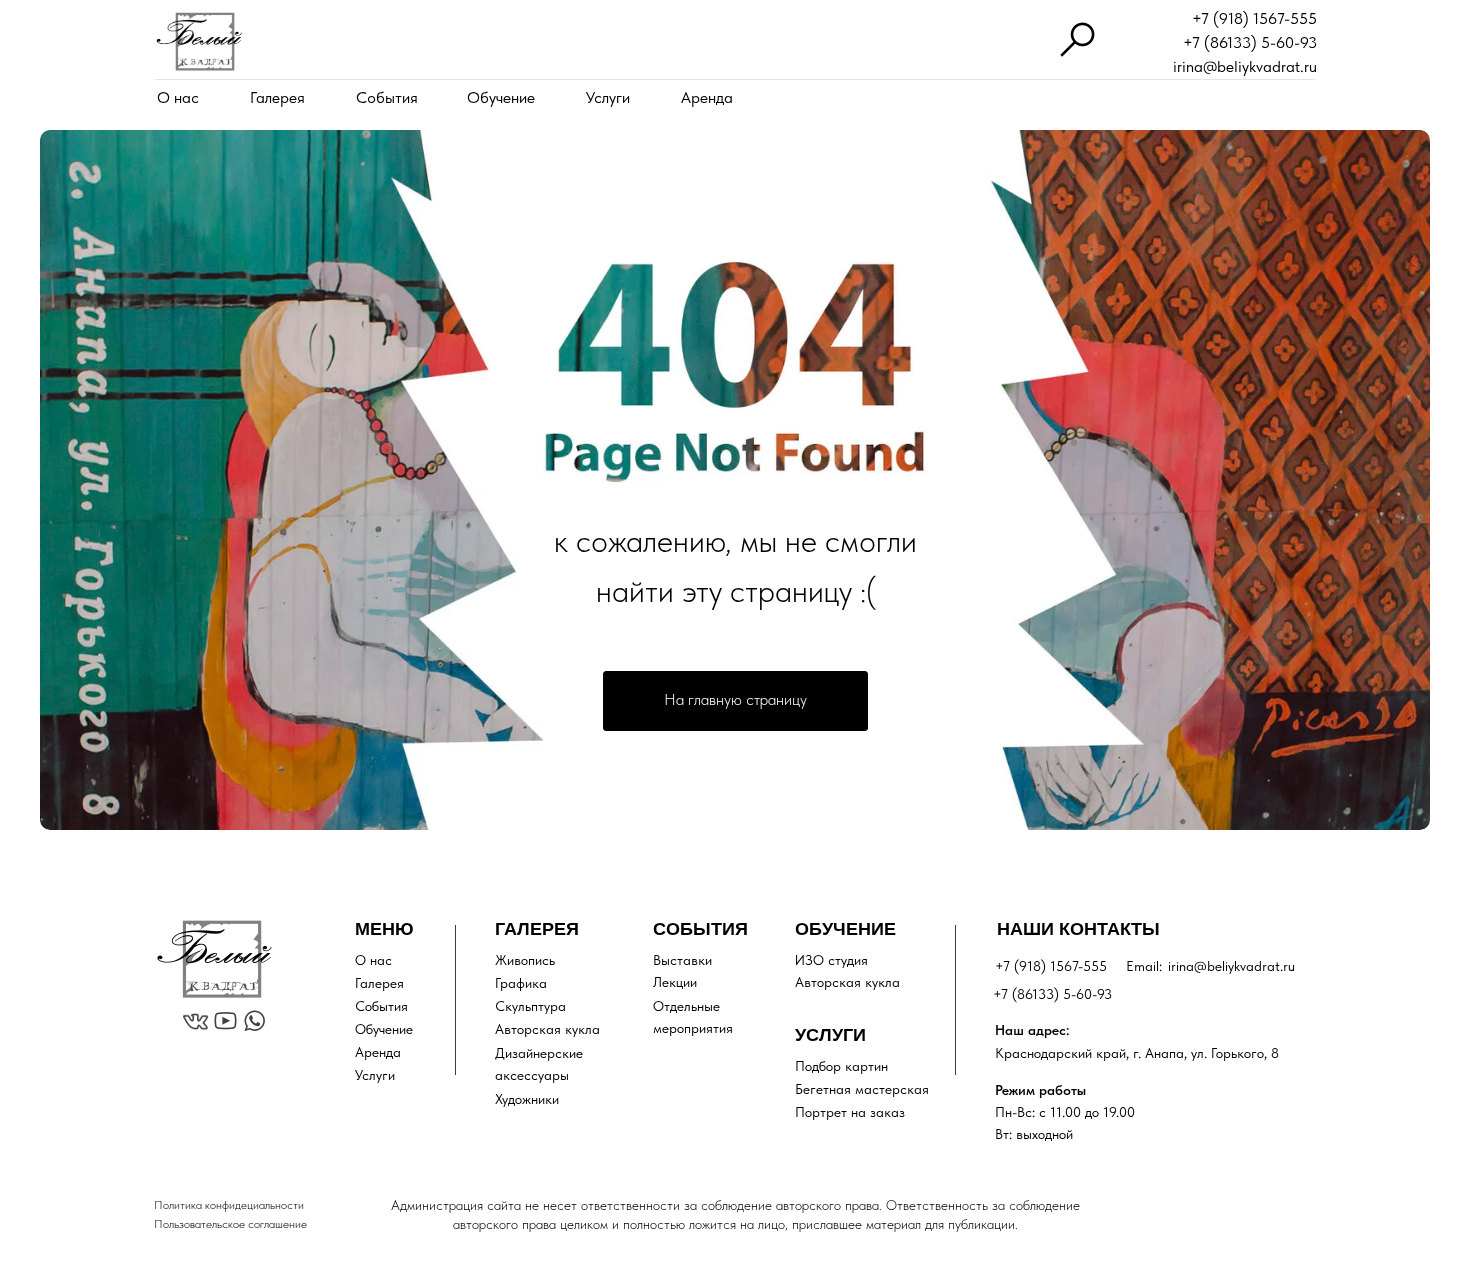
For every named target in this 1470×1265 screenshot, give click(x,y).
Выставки (682, 960)
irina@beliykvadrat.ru (1245, 66)
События (387, 97)
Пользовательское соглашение (230, 1224)
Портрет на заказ (850, 1112)
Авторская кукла (547, 1029)
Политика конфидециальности (229, 1205)
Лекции (675, 982)
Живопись (525, 960)
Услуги (608, 97)
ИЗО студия (831, 960)
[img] (199, 41)
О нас (178, 97)
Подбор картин (841, 1066)
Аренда (707, 97)
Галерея (277, 97)
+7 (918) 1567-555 (1254, 18)
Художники (527, 1099)
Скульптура (530, 1006)
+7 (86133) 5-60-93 (1250, 42)
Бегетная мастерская (862, 1089)
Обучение (501, 97)
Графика (521, 983)
